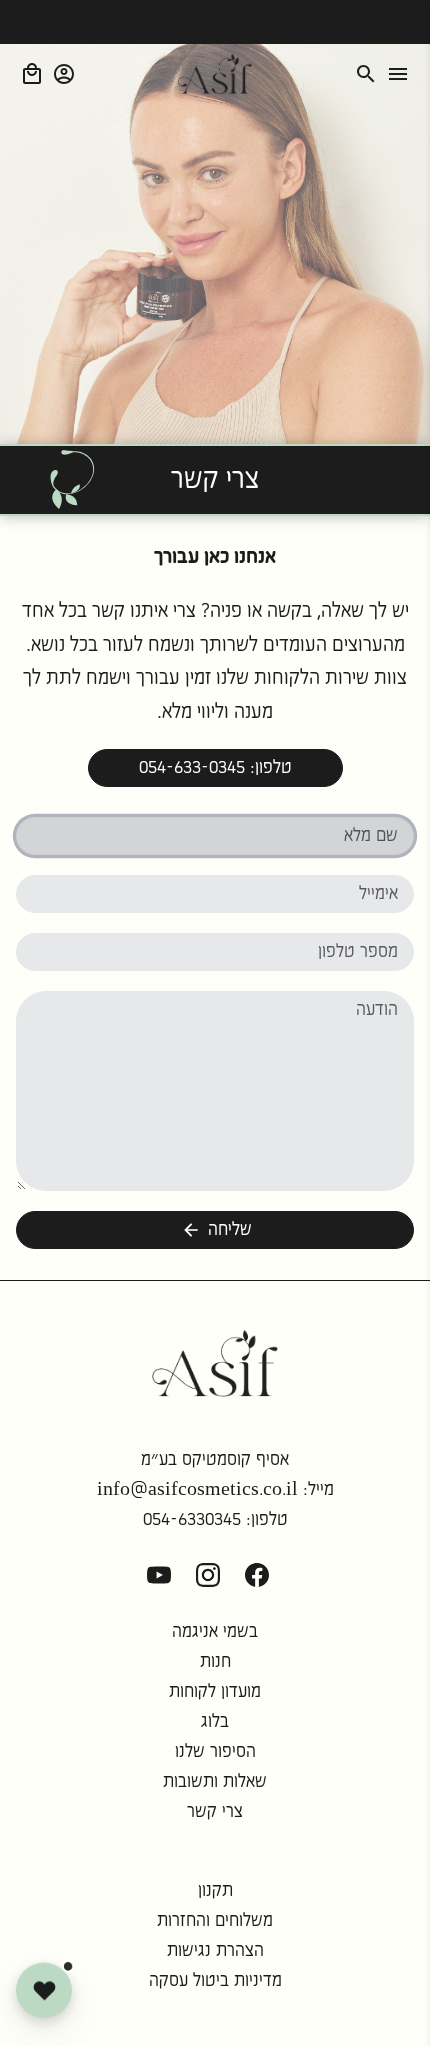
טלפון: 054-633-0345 (215, 768)
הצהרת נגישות (215, 1951)
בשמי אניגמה (215, 1632)
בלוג (215, 1722)
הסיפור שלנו (215, 1752)
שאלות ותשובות (215, 1782)
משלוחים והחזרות (215, 1921)
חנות (215, 1662)
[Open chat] (44, 1989)
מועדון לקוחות (215, 1692)
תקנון (215, 1891)
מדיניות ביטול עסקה (215, 1981)
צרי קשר (215, 1812)
